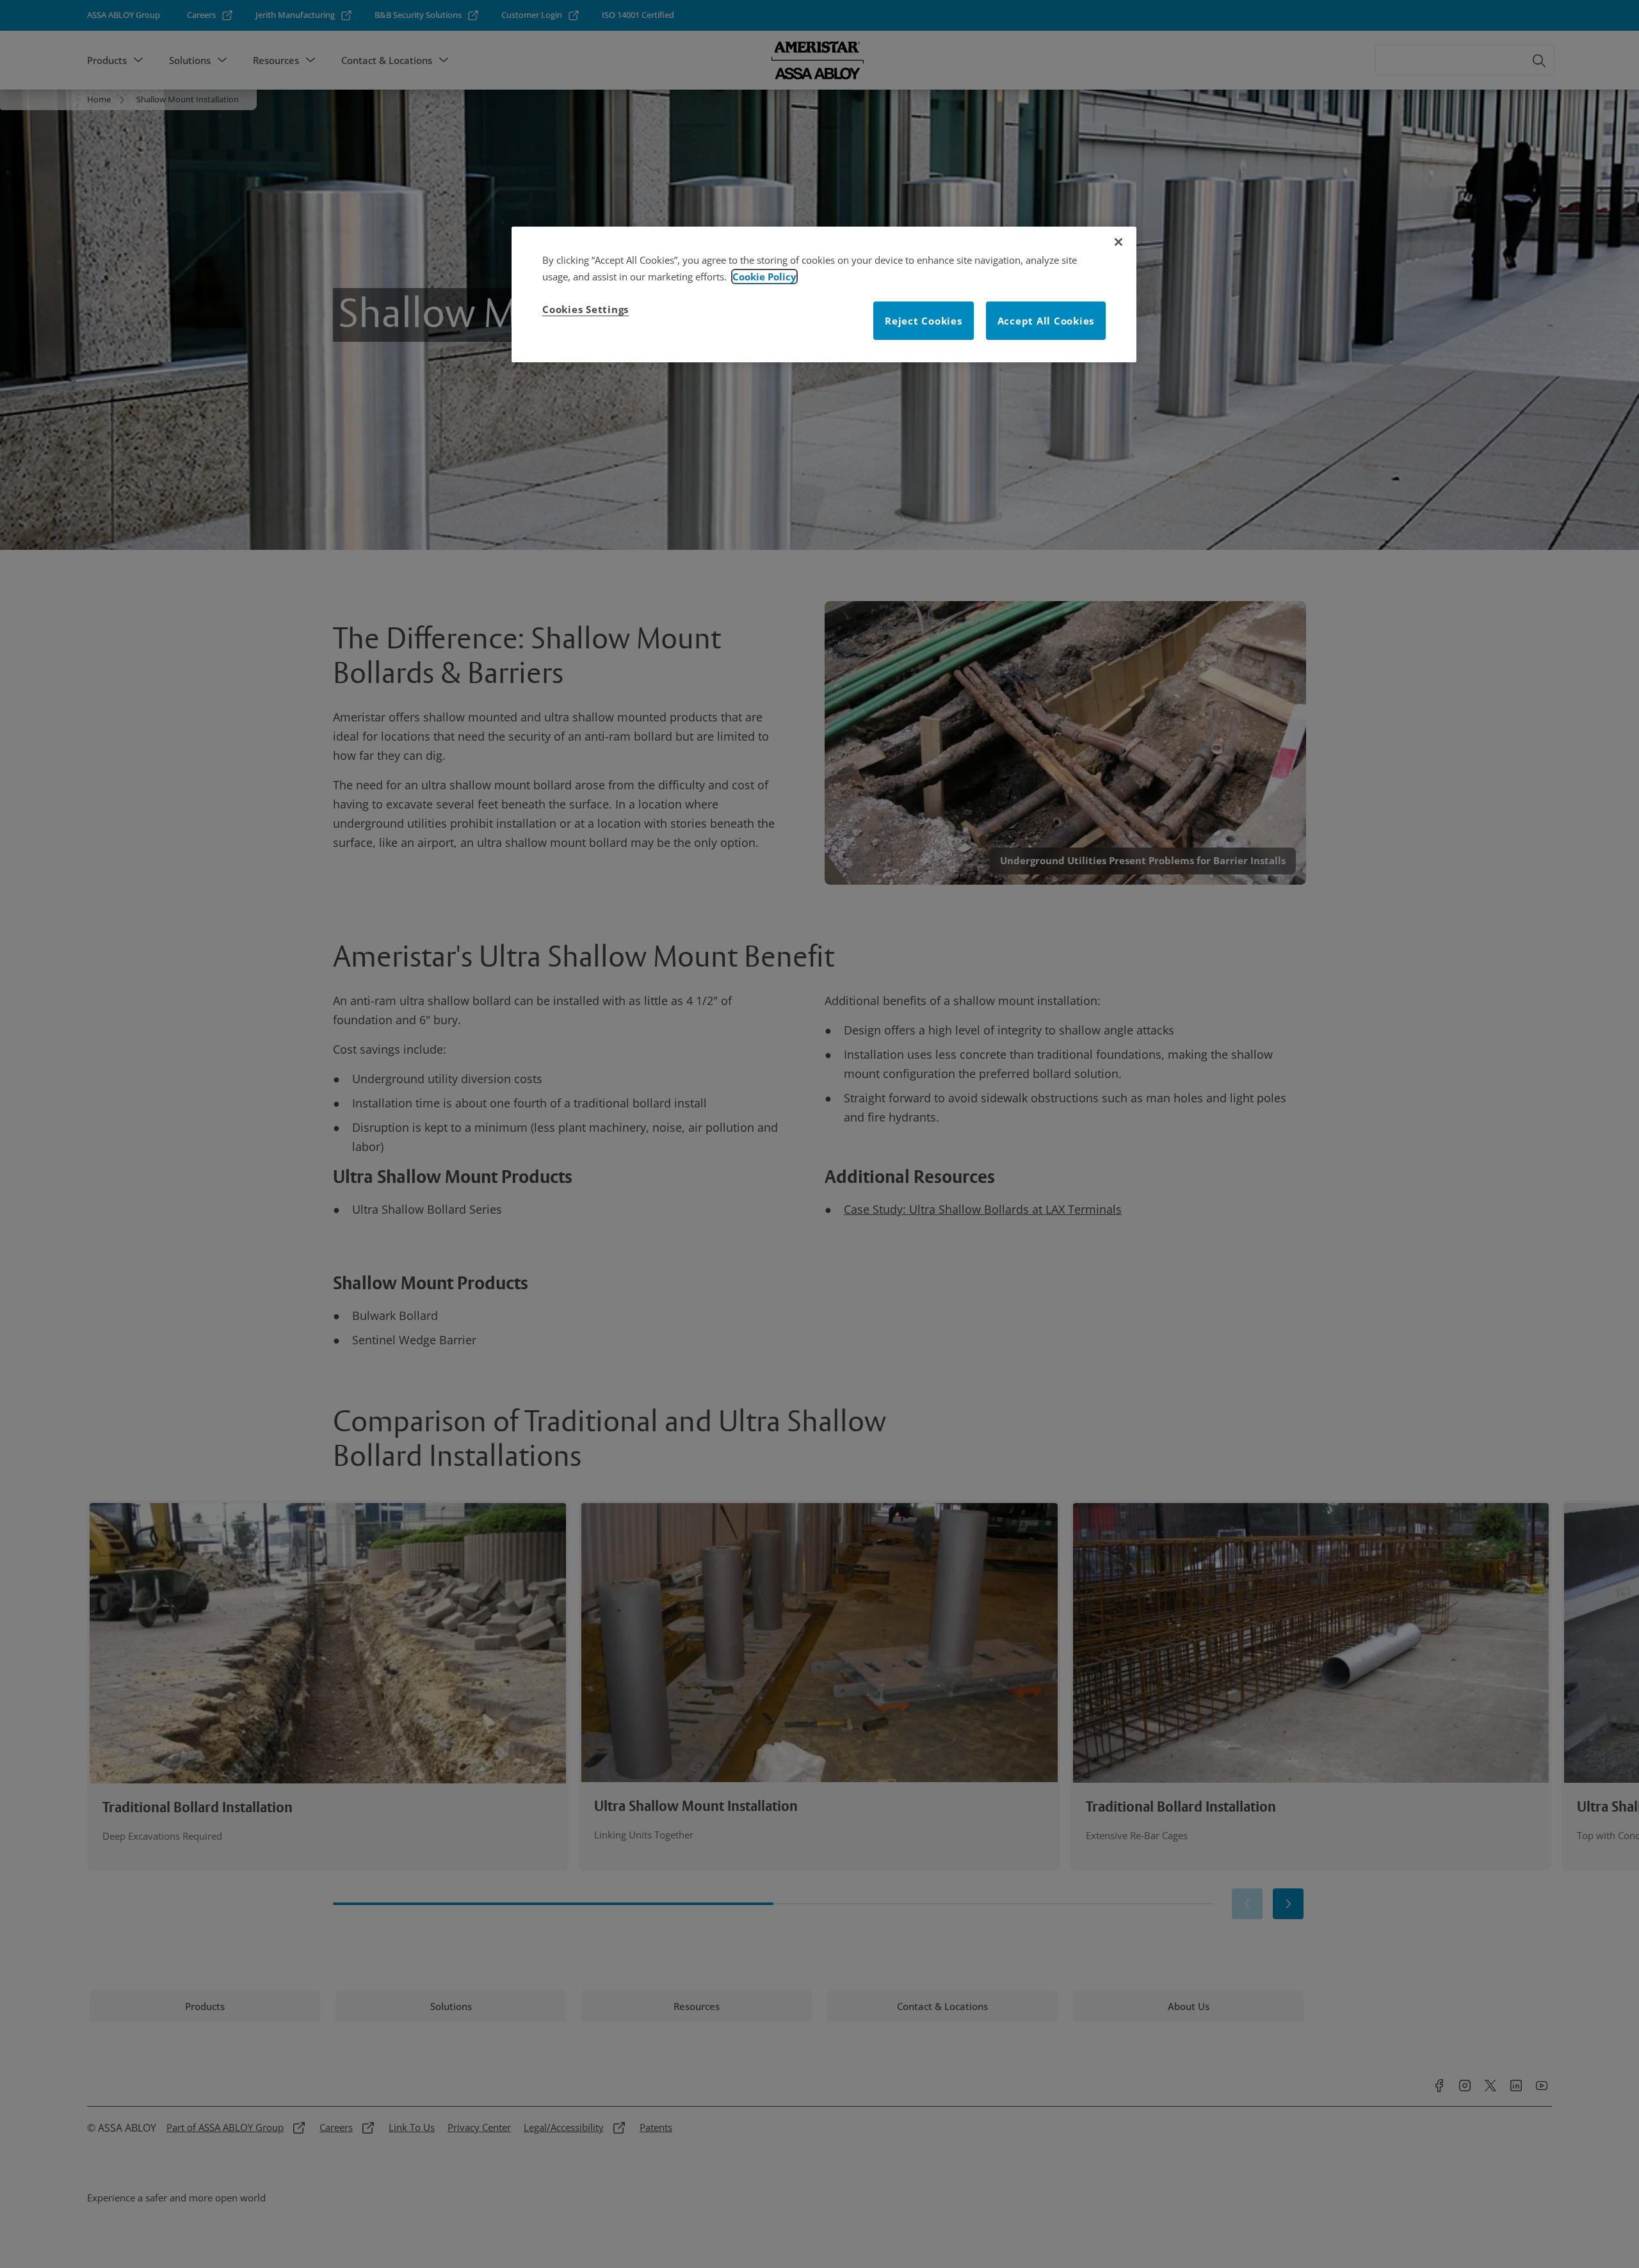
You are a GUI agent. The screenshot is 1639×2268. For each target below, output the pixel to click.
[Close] (1118, 242)
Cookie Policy (764, 277)
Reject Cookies (924, 321)
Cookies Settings (585, 309)
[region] (824, 294)
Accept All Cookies (1046, 321)
